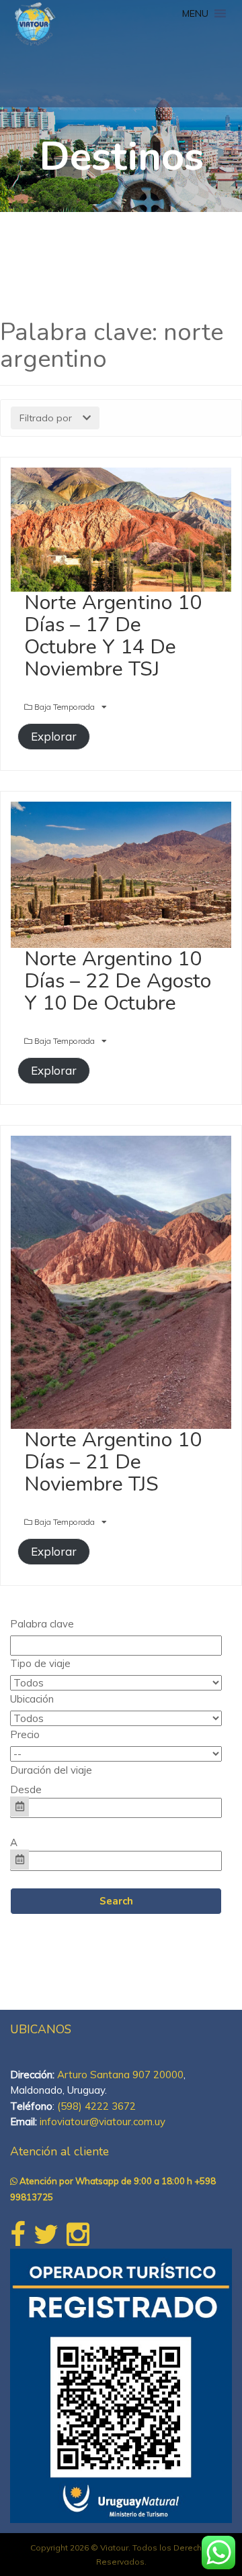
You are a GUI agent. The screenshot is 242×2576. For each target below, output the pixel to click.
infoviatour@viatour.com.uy (103, 2122)
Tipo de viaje (40, 1663)
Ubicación (32, 1699)
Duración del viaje (51, 1770)
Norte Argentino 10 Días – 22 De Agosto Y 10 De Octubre (118, 981)
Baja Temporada (66, 707)
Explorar (54, 736)
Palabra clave (42, 1624)
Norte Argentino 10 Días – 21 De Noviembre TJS (113, 1462)
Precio (25, 1734)
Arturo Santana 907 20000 (120, 2075)
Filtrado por (46, 418)
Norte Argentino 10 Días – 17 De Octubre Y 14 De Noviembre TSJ (113, 636)
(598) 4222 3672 (96, 2106)
